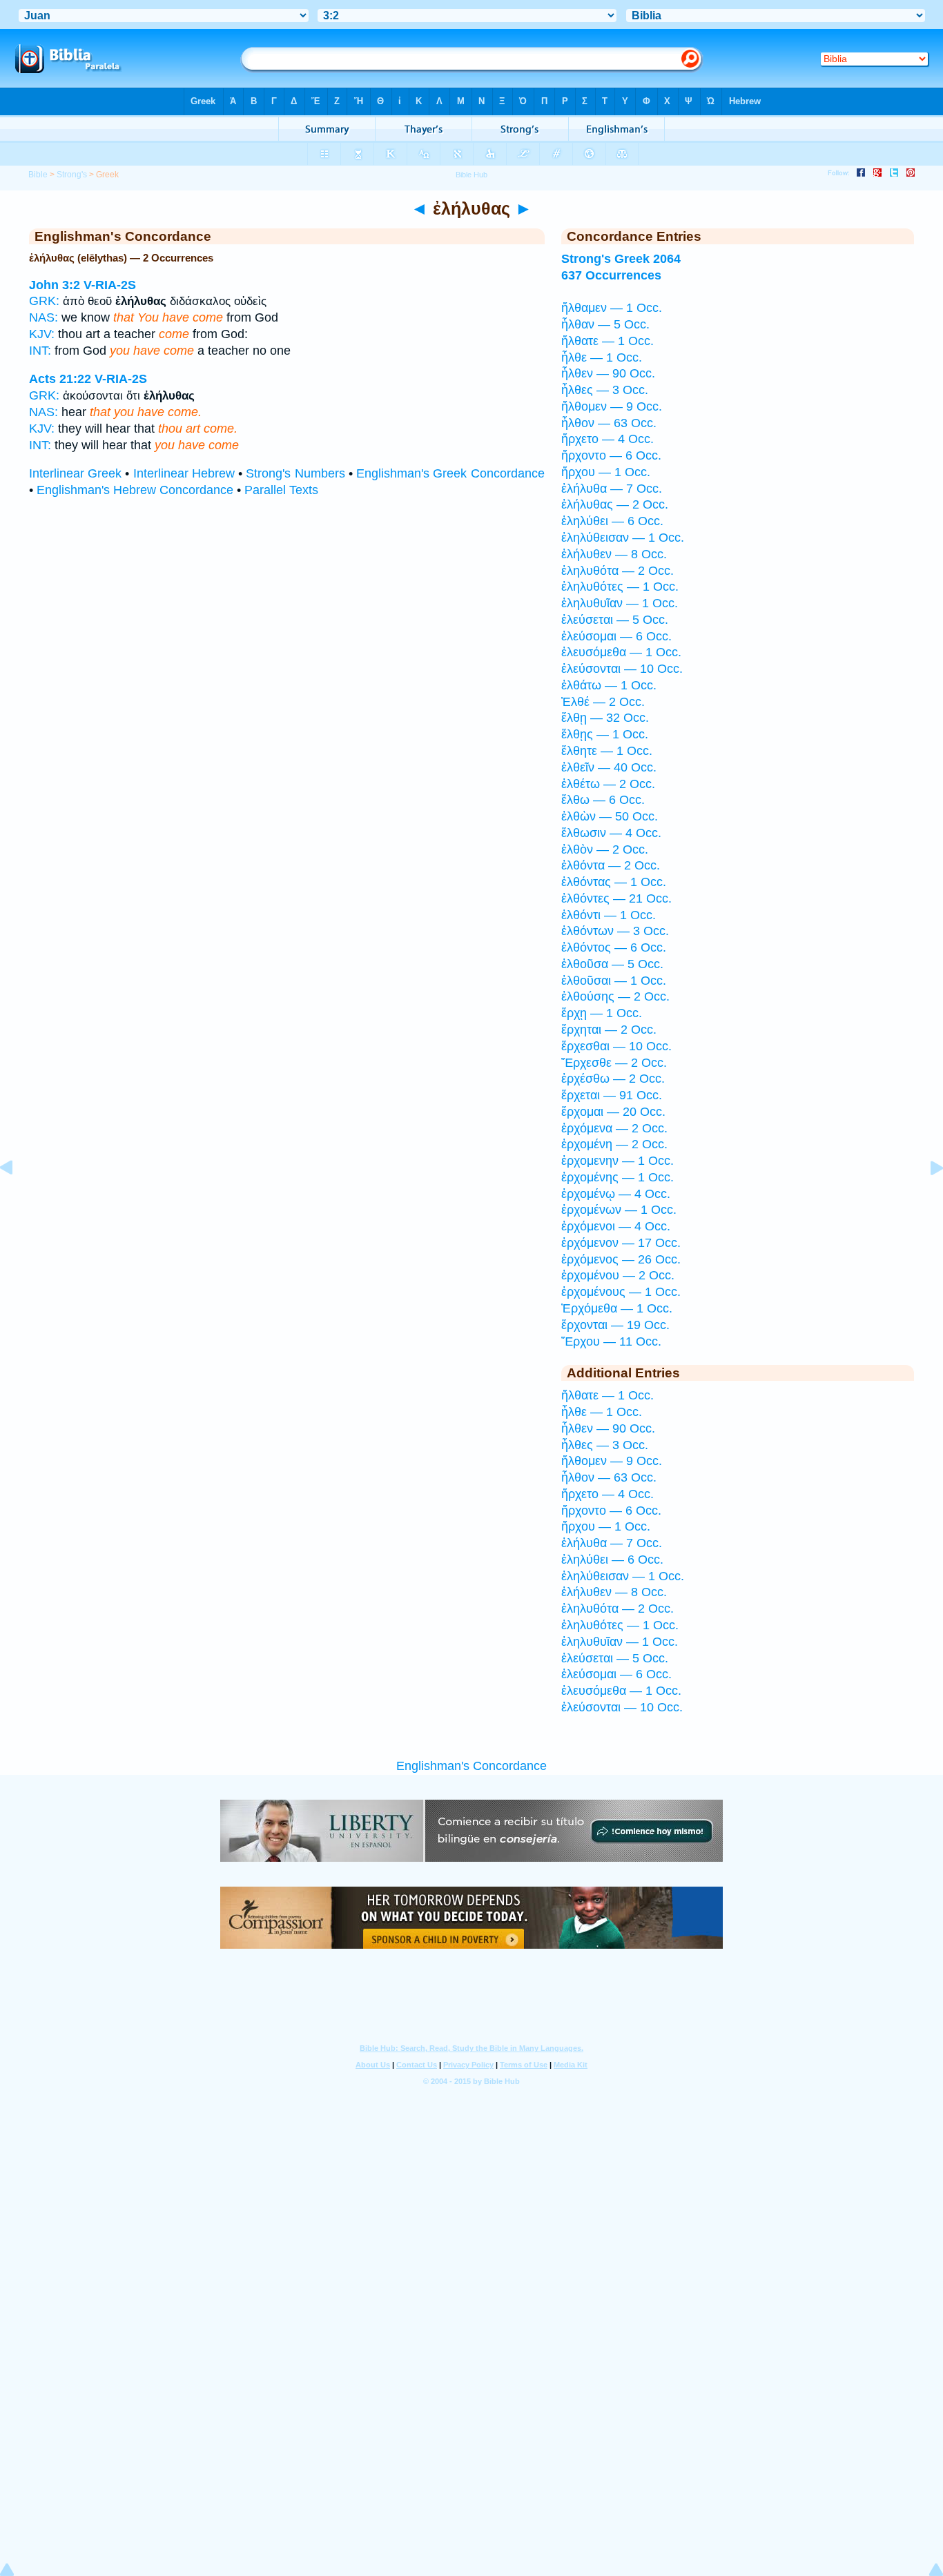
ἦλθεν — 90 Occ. (608, 373)
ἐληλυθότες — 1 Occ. (620, 587)
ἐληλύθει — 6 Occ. (612, 521)
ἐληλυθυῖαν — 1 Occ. (620, 603)
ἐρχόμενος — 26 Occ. (621, 1259)
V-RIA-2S (110, 285)
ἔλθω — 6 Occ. (603, 800)
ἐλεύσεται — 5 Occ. (615, 620)
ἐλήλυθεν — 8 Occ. (614, 554)
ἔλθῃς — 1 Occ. (605, 734)
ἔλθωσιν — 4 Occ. (611, 833)
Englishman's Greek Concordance (450, 473)
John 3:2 (55, 285)
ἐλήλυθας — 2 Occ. (615, 504)
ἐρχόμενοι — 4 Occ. (616, 1226)
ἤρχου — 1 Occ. (606, 472)
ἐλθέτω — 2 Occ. (608, 784)
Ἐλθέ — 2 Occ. (603, 702)
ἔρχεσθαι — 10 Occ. (616, 1046)
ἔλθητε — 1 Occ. (607, 751)
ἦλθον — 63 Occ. (609, 423)
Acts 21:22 (60, 379)
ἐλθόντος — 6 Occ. (614, 947)
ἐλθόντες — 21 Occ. (616, 898)
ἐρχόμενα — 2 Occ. (614, 1128)
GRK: (44, 301)
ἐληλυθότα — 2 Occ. (618, 571)
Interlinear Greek (75, 473)
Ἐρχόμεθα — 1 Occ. (617, 1308)
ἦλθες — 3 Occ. (605, 390)
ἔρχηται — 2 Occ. (609, 1030)
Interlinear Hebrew (184, 473)
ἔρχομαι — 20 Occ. (613, 1112)
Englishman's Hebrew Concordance (135, 490)
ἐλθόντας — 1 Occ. (614, 882)
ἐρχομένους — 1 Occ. (621, 1292)
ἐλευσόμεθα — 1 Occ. (621, 652)
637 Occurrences (611, 275)
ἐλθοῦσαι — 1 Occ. (614, 981)
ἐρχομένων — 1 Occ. (619, 1210)
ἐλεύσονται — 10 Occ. (622, 669)
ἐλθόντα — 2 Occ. (611, 865)
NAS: (43, 317)
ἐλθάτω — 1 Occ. (609, 685)
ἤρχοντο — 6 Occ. (611, 455)
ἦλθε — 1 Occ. (602, 357)
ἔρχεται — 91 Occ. (612, 1095)
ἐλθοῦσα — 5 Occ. (612, 964)
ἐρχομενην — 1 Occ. (618, 1161)
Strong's (72, 175)
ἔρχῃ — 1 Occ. (602, 1013)
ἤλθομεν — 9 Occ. (612, 406)
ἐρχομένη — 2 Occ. (614, 1144)
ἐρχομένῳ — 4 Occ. (616, 1194)
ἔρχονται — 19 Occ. (615, 1325)
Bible (38, 175)
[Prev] (17, 1199)
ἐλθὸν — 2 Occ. (605, 849)
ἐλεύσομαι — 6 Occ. (616, 636)
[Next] (926, 1199)
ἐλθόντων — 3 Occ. (615, 931)
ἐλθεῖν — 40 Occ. (609, 767)
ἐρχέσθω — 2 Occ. (613, 1079)
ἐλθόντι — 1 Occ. (609, 915)
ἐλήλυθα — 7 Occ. (612, 489)
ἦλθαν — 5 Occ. (605, 324)
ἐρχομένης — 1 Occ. (618, 1177)
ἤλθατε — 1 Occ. (607, 341)
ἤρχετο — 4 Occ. (607, 439)
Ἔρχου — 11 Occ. (611, 1341)
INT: (40, 351)
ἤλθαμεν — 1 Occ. (612, 308)
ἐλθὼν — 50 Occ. (610, 816)
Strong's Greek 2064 (621, 259)
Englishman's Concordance (471, 1766)
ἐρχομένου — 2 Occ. (618, 1275)
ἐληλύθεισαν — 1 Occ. (623, 538)
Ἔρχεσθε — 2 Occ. (614, 1063)
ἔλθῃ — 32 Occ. (605, 718)
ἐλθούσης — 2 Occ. (615, 996)
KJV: (42, 334)
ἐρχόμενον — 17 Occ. (621, 1243)
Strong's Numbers (295, 473)
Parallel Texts (281, 490)
